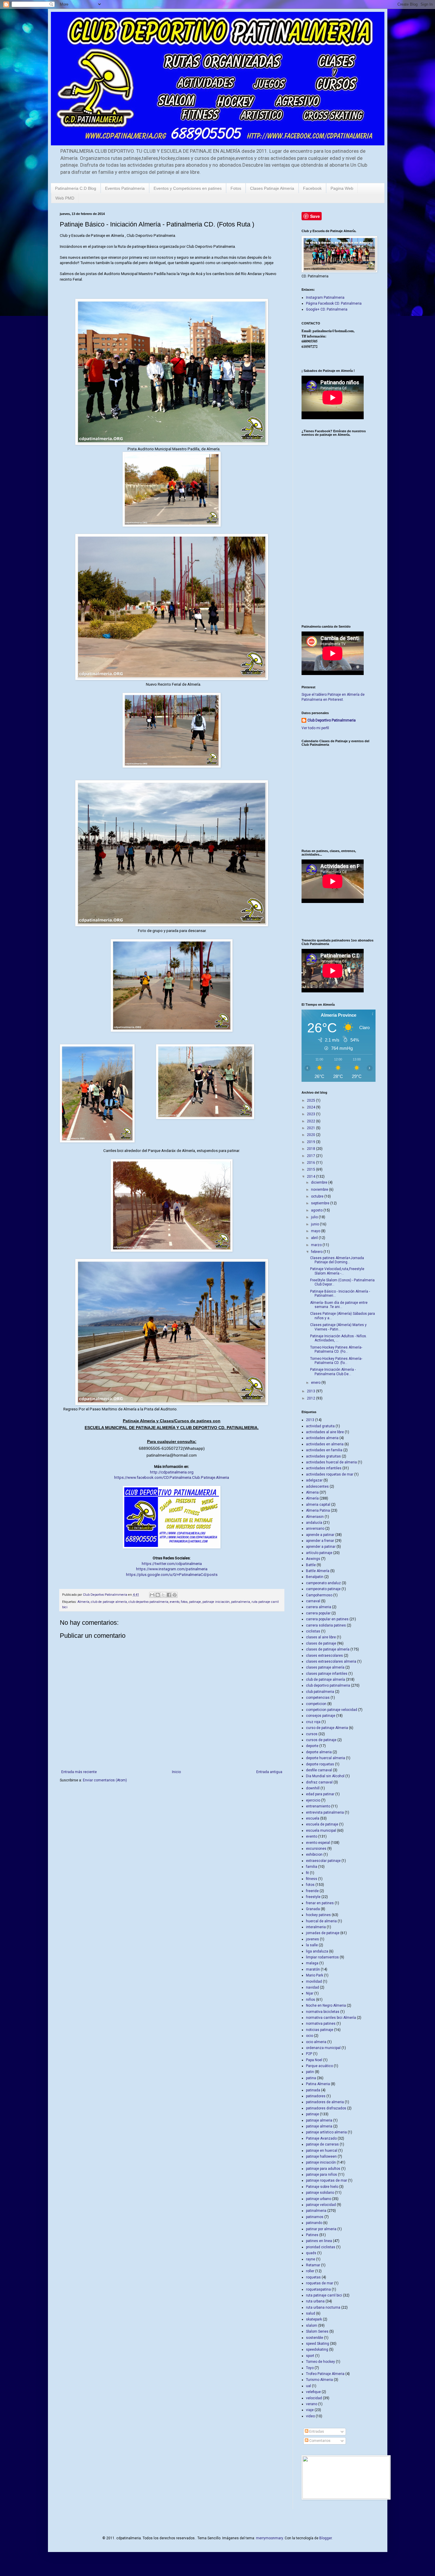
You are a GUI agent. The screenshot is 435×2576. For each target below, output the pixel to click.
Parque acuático (319, 2066)
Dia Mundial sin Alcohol (325, 1776)
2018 (311, 1149)
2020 (311, 1135)
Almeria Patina (318, 1510)
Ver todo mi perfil (315, 728)
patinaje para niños (322, 2175)
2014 (311, 1177)
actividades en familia (324, 1450)
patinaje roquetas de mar (327, 2180)
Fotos (236, 188)
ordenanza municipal (323, 2048)
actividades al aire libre (325, 1432)
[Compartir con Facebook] (169, 1595)
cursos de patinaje (321, 1740)
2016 (311, 1163)
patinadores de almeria (325, 2102)
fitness (312, 1879)
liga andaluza (317, 1951)
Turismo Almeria (319, 2380)
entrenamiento (318, 1806)
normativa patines (321, 2024)
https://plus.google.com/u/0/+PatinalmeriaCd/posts (172, 1575)
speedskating (317, 2350)
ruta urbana (315, 2301)
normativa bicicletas (323, 2012)
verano (312, 2404)
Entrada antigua (269, 1772)
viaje (310, 2410)
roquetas (313, 2277)
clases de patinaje (321, 1643)
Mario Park (315, 1975)
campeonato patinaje (323, 1589)
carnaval (313, 1601)
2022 (311, 1121)
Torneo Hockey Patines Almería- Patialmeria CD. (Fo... (336, 1349)
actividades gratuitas (323, 1456)
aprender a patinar (321, 1547)
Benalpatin (315, 1577)
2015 (311, 1169)
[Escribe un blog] (158, 1595)
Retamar (313, 2265)
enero (316, 1383)
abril (315, 1238)
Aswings (313, 1559)
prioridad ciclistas (321, 2247)
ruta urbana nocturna (323, 2307)
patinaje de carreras (322, 2144)
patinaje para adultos (323, 2169)
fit (307, 1873)
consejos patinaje (321, 1716)
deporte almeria (319, 1752)
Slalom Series (317, 2331)
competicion (316, 1704)
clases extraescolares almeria (331, 1661)
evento (175, 1602)
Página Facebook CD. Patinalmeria (334, 303)
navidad (312, 1987)
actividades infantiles (324, 1468)
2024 (311, 1107)
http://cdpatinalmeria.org (172, 1472)
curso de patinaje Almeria (327, 1728)
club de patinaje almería (109, 1602)
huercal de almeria (321, 1921)
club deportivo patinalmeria (148, 1602)
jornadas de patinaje (323, 1933)
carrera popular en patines (327, 1619)
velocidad (314, 2398)
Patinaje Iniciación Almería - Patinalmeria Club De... (333, 1372)
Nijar (310, 1993)
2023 (311, 1114)
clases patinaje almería (325, 1667)
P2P (309, 2054)
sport (310, 2356)
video (310, 2416)
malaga (312, 1963)
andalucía (314, 1523)
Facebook (312, 188)
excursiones (316, 1849)
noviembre (320, 1190)
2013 (311, 1391)
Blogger (326, 2538)
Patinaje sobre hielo (322, 2187)
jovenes (312, 1939)
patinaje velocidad (321, 2205)
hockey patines (318, 1915)
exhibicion (314, 1855)
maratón (313, 1969)
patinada (313, 2090)
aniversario (315, 1529)
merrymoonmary (269, 2538)
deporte (312, 1746)
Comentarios (319, 2441)
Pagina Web (342, 188)
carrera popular (318, 1613)
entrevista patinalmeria (325, 1812)
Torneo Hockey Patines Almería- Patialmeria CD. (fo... (336, 1361)
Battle (311, 1565)
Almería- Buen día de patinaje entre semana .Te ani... (339, 1305)
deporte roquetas (320, 1764)
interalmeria (316, 1927)
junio (315, 1224)
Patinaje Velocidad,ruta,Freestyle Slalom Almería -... (337, 1271)
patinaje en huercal (322, 2151)
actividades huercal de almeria (331, 1462)
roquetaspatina (318, 2289)
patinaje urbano (319, 2199)
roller (310, 2271)
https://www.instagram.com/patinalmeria (172, 1569)
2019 (311, 1142)
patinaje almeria (319, 2120)
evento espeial (318, 1843)
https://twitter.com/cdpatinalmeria (172, 1564)
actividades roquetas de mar (330, 1474)
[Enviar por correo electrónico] (152, 1595)
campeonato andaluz (323, 1583)
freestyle (313, 1897)
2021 (311, 1128)
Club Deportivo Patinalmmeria (332, 720)
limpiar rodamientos (322, 1957)
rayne (311, 2259)
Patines (312, 2235)
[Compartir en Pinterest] (175, 1595)
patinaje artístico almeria (326, 2132)
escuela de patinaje (322, 1824)
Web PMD (65, 198)
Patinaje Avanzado (321, 2138)
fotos (184, 1602)
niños (311, 2000)
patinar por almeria (321, 2229)
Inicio (176, 1772)
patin (310, 2072)
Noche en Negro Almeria (326, 2005)
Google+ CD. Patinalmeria (327, 309)
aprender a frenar (320, 1541)
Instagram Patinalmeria (325, 298)
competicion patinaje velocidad (332, 1710)
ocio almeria (316, 2042)
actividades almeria (322, 1438)
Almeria (312, 1492)
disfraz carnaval (319, 1782)
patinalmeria (241, 1602)
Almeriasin (315, 1517)
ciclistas (313, 1631)
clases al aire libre (321, 1637)
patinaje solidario (320, 2193)
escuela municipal (321, 1831)
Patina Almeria (318, 2084)
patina (311, 2078)
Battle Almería (318, 1571)
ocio (310, 2036)
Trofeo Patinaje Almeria (325, 2374)
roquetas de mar (320, 2283)
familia (312, 1867)
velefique (313, 2392)
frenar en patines (320, 1903)
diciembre (320, 1182)
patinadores (316, 2096)
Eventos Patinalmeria (125, 188)
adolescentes (317, 1487)
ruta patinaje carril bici (324, 2295)
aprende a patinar (320, 1535)
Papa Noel (314, 2060)
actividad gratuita (320, 1426)
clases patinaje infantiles (327, 1674)
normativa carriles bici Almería (331, 2018)
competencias (318, 1698)
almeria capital (318, 1505)
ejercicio (313, 1800)
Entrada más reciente (79, 1772)
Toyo (310, 2368)
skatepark (314, 2319)
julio (315, 1217)
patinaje (195, 1602)
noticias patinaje (320, 2030)
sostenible (315, 2338)
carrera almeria (319, 1607)
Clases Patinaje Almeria (272, 188)
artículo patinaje (319, 1553)
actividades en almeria (325, 1444)
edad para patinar (320, 1794)
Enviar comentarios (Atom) (105, 1780)
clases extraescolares (324, 1656)
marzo (317, 1245)
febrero (317, 1252)
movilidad (314, 1982)
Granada (313, 1909)
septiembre (321, 1203)
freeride (312, 1891)
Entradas (316, 2432)
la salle (312, 1945)
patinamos (315, 2217)
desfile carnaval (319, 1770)
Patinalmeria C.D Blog (76, 188)
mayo (316, 1231)
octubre (318, 1196)
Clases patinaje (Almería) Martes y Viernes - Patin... (338, 1327)
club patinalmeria (320, 1692)
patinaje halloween (321, 2156)
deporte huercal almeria (326, 1758)
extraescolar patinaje (323, 1861)
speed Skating (318, 2344)
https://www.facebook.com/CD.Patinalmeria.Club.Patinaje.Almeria (172, 1477)
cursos (312, 1734)
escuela (313, 1818)
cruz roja (313, 1722)
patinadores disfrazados (326, 2108)
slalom (312, 2326)
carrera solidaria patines (326, 1625)
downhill (313, 1788)
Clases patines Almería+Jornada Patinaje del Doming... (337, 1260)
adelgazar (314, 1480)
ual (308, 2386)
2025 (311, 1100)
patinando (314, 2223)
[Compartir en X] (163, 1595)
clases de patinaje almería (328, 1649)
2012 (311, 1398)
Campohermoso (319, 1595)
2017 (311, 1156)
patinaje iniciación (216, 1602)
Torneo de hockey (320, 2362)
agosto (317, 1210)
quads (311, 2253)
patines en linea (319, 2241)
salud (311, 2313)
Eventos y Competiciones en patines (188, 188)
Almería (83, 1602)
